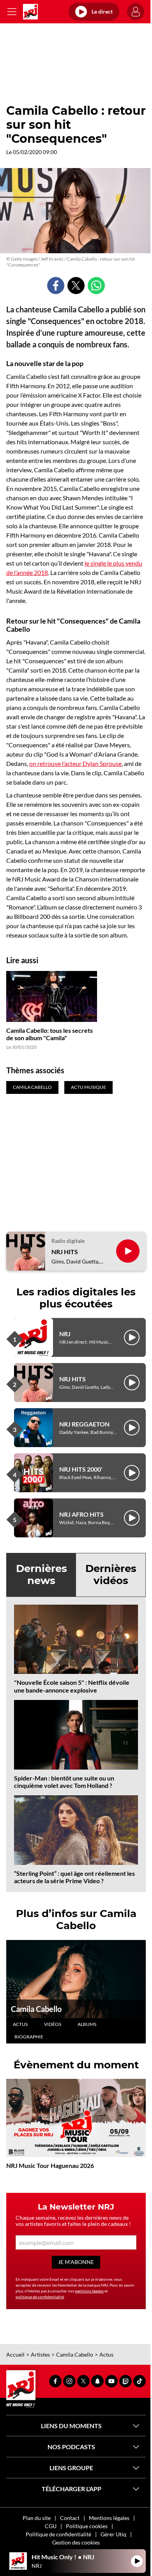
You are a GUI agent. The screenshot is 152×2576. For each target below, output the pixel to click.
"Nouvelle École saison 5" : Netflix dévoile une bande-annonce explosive (72, 1686)
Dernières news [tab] (42, 1575)
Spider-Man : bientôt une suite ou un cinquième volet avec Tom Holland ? (64, 1782)
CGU (51, 2526)
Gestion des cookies (76, 2542)
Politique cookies (87, 2526)
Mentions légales (109, 2518)
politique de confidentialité (40, 2297)
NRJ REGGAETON (84, 1424)
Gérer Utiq (113, 2534)
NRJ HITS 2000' (81, 1469)
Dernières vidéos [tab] (111, 1575)
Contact (70, 2518)
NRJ (65, 1334)
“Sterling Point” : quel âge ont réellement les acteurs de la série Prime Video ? (74, 1877)
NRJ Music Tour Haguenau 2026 (50, 2165)
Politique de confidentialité (58, 2534)
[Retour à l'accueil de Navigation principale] (30, 12)
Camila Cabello (36, 2009)
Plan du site (37, 2518)
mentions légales (89, 2291)
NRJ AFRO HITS (81, 1514)
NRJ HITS (65, 1252)
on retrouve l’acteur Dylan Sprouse (75, 763)
